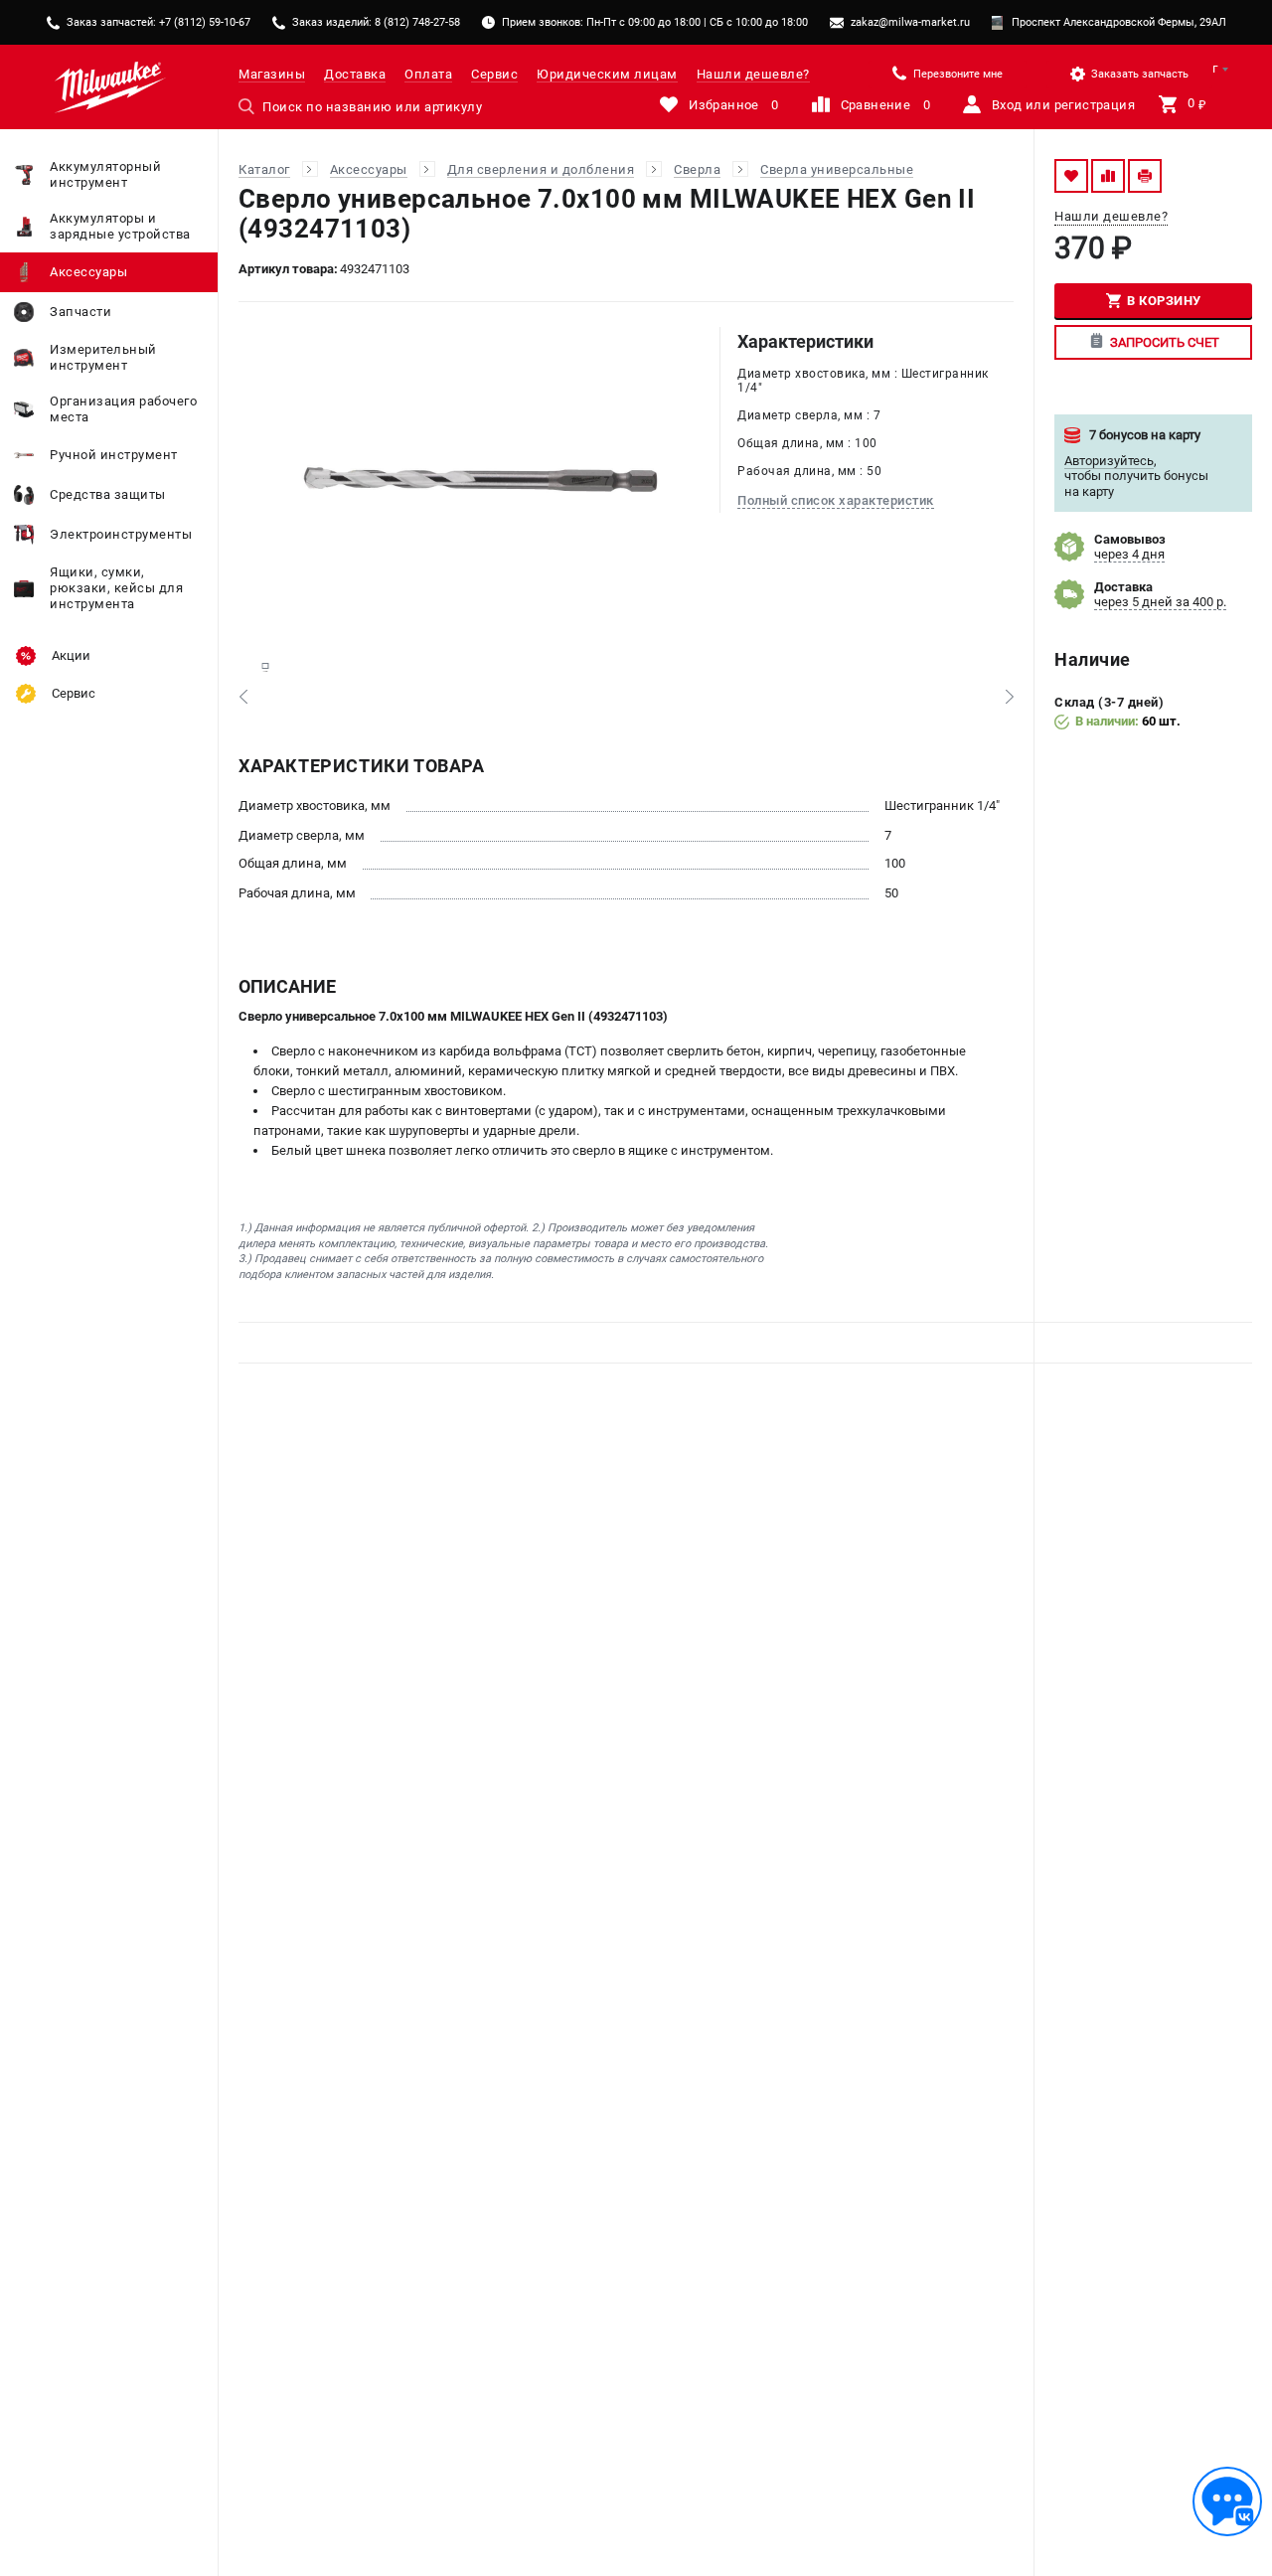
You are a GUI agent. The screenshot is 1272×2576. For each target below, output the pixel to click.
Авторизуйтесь (1109, 461)
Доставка (355, 74)
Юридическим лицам (607, 74)
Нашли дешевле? (753, 74)
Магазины (272, 74)
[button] (243, 697)
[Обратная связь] (1227, 2501)
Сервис (494, 74)
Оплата (428, 74)
